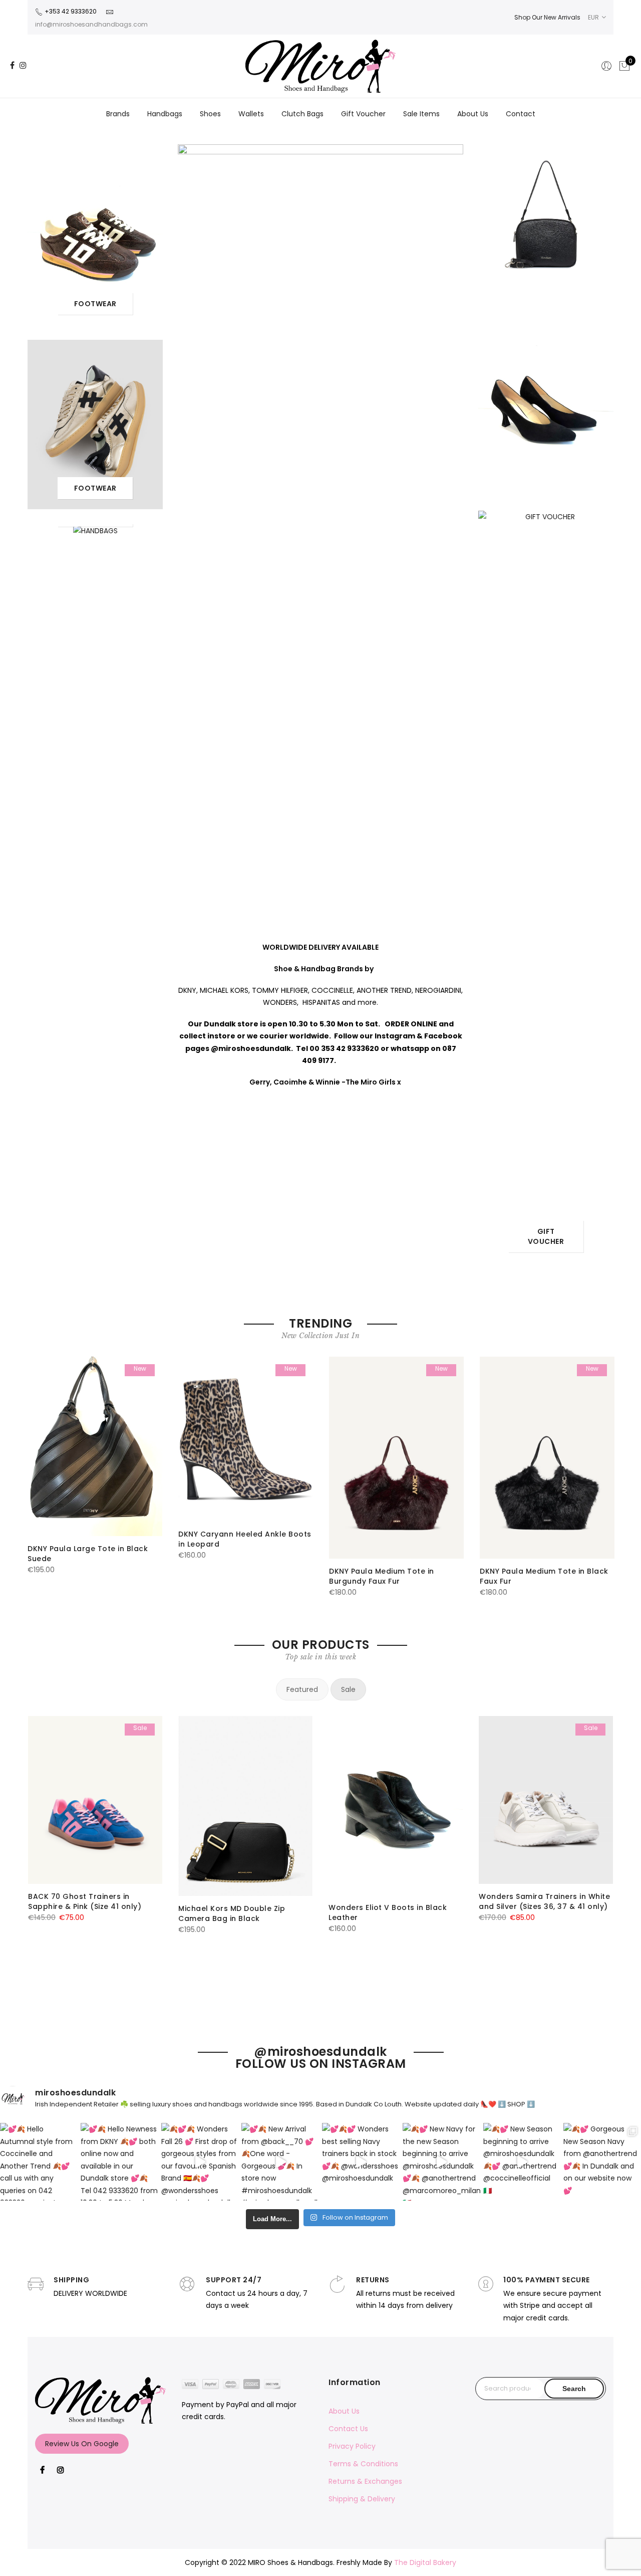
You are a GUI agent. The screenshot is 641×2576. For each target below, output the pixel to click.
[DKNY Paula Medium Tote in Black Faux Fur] (547, 1458)
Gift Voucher (363, 114)
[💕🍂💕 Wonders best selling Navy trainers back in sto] (361, 2162)
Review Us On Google (82, 2444)
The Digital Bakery (425, 2562)
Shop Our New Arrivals (547, 17)
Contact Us (348, 2429)
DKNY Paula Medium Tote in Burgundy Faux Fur (382, 1576)
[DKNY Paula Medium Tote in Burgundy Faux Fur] (396, 1458)
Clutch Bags (302, 114)
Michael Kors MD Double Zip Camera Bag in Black (232, 1913)
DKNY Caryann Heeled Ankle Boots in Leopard (245, 1539)
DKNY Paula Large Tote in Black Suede (88, 1554)
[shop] (95, 234)
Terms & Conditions (363, 2464)
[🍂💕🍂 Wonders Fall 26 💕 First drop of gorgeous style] (200, 2162)
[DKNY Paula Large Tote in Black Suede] (95, 1447)
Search (574, 2389)
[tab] (302, 1689)
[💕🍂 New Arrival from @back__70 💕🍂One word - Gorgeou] (280, 2162)
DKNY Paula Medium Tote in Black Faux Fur (544, 1576)
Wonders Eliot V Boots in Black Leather (388, 1912)
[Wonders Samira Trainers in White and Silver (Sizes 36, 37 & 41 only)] (546, 1800)
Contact (521, 114)
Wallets (251, 114)
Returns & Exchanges (365, 2481)
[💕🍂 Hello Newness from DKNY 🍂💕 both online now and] (119, 2162)
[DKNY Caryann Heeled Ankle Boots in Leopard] (246, 1439)
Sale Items (421, 114)
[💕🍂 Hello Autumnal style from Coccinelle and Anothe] (39, 2162)
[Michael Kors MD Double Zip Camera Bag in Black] (245, 1806)
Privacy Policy (352, 2446)
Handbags (165, 114)
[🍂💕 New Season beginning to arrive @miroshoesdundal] (522, 2162)
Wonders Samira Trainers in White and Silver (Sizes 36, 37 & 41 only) (544, 1901)
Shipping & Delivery (362, 2499)
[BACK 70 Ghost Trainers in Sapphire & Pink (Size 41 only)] (95, 1800)
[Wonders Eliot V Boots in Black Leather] (396, 1805)
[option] (95, 1466)
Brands (118, 114)
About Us (473, 114)
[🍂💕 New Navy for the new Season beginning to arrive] (441, 2162)
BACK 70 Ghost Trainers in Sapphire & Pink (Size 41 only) (85, 1901)
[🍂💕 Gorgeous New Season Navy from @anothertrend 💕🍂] (602, 2162)
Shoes (210, 114)
